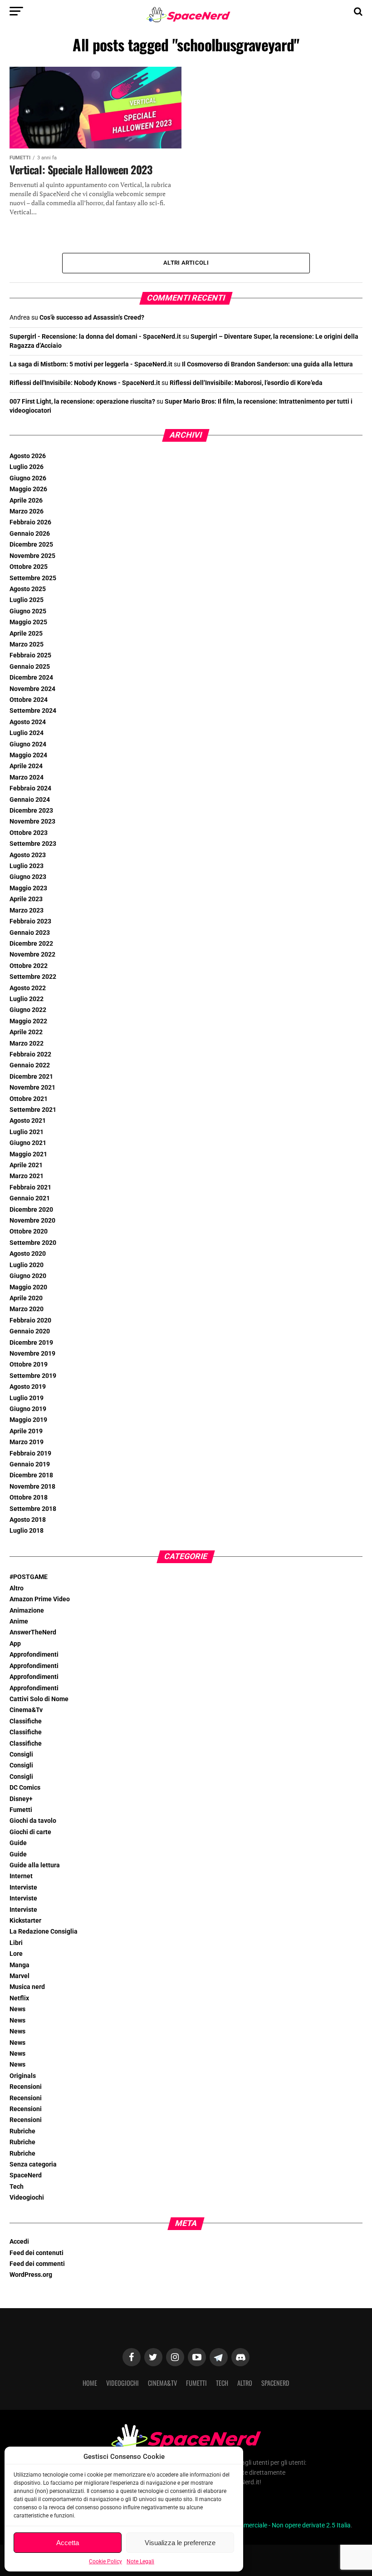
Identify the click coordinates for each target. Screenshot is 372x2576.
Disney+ (21, 1799)
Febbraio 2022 (30, 1054)
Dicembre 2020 (31, 1210)
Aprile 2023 (26, 899)
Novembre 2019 (32, 1354)
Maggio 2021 (28, 1154)
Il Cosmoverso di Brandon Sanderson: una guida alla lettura (267, 364)
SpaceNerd (26, 2175)
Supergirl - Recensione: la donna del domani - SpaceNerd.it (95, 337)
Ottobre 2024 (29, 700)
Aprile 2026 (26, 501)
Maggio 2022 (28, 1021)
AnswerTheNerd (33, 1632)
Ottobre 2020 (29, 1231)
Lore (16, 1954)
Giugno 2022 (28, 1010)
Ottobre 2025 (29, 567)
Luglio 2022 (27, 999)
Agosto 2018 (28, 1520)
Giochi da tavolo (33, 1821)
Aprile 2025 (26, 634)
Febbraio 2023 (30, 921)
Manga (20, 1965)
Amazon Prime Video (40, 1599)
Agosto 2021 (28, 1121)
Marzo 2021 (27, 1176)
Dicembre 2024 (31, 678)
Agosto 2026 (28, 456)
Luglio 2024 (27, 733)
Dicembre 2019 (31, 1343)
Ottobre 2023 (29, 833)
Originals (23, 2076)
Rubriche (22, 2131)
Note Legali (140, 2561)
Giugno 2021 (28, 1143)
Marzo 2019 (27, 1442)
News (17, 2009)
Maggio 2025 (28, 622)
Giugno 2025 (28, 611)
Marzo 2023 (27, 910)
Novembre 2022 (32, 955)
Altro (17, 1588)
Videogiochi (27, 2198)
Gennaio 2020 (30, 1331)
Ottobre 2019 (29, 1364)
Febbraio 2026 (30, 522)
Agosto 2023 (28, 855)
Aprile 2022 (26, 1032)
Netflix (19, 1998)
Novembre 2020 (32, 1221)
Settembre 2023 (33, 844)
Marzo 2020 (27, 1309)
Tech (17, 2187)
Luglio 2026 (27, 467)
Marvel (20, 1976)
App (15, 1644)
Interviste (23, 1888)
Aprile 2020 (26, 1298)
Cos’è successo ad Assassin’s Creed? (92, 318)
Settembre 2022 (33, 977)
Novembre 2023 (32, 822)
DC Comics (25, 1788)
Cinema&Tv (26, 1710)
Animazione (27, 1611)
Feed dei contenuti (37, 2253)
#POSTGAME (29, 1577)
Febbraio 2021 (30, 1187)
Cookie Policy (105, 2561)
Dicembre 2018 (31, 1475)
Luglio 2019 (27, 1398)
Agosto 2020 (28, 1254)
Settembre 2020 (33, 1243)
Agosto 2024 (28, 722)
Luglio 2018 (27, 1531)
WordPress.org (31, 2275)
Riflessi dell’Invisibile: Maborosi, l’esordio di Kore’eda (246, 383)
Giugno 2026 (28, 478)
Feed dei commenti (37, 2264)
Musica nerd (27, 1987)
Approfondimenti (34, 1655)
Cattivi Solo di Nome (39, 1699)
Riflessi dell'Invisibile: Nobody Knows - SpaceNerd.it (85, 383)
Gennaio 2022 (30, 1065)
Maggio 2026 (28, 489)
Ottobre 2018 (29, 1498)
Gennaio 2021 (30, 1198)
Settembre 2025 (33, 578)
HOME (90, 2383)
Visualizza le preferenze (180, 2543)
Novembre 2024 (32, 689)
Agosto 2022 (28, 988)
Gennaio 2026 (30, 534)
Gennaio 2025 (30, 667)
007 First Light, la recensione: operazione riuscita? (82, 402)
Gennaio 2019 (30, 1464)
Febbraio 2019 (30, 1453)
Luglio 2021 (27, 1132)
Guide (18, 1843)
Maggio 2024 (28, 755)
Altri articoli (186, 263)
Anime (19, 1621)
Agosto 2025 (28, 589)
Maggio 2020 (28, 1287)
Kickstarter (25, 1921)
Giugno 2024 (28, 744)
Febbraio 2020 (30, 1320)
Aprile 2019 (26, 1431)
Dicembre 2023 (31, 811)
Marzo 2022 (27, 1044)
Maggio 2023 (28, 888)
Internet (21, 1876)
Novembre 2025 (32, 556)
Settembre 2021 (33, 1110)
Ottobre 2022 (29, 966)
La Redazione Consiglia (44, 1932)
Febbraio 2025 (30, 655)
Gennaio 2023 (30, 933)
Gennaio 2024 (30, 800)
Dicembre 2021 (31, 1077)
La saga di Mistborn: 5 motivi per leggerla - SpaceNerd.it (91, 364)
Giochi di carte (30, 1832)
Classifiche (26, 1721)
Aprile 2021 (26, 1165)
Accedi (19, 2242)
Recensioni (26, 2087)
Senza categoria (33, 2164)
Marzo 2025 (27, 644)
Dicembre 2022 (31, 944)
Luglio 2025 (27, 600)
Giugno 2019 (28, 1409)
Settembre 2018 (33, 1509)
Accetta (68, 2543)
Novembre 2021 (32, 1088)
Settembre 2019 (33, 1376)
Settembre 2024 (33, 711)
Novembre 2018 (32, 1487)
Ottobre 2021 (29, 1099)
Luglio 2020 (27, 1265)
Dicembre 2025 (31, 545)
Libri (16, 1943)
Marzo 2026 (27, 511)
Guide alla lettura (35, 1865)
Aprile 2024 (26, 766)
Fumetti (21, 1810)
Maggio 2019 (28, 1420)
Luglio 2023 (27, 866)
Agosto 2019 (28, 1387)
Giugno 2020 (28, 1276)
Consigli (21, 1754)
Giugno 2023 (28, 877)
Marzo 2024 (27, 777)
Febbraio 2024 (30, 788)
